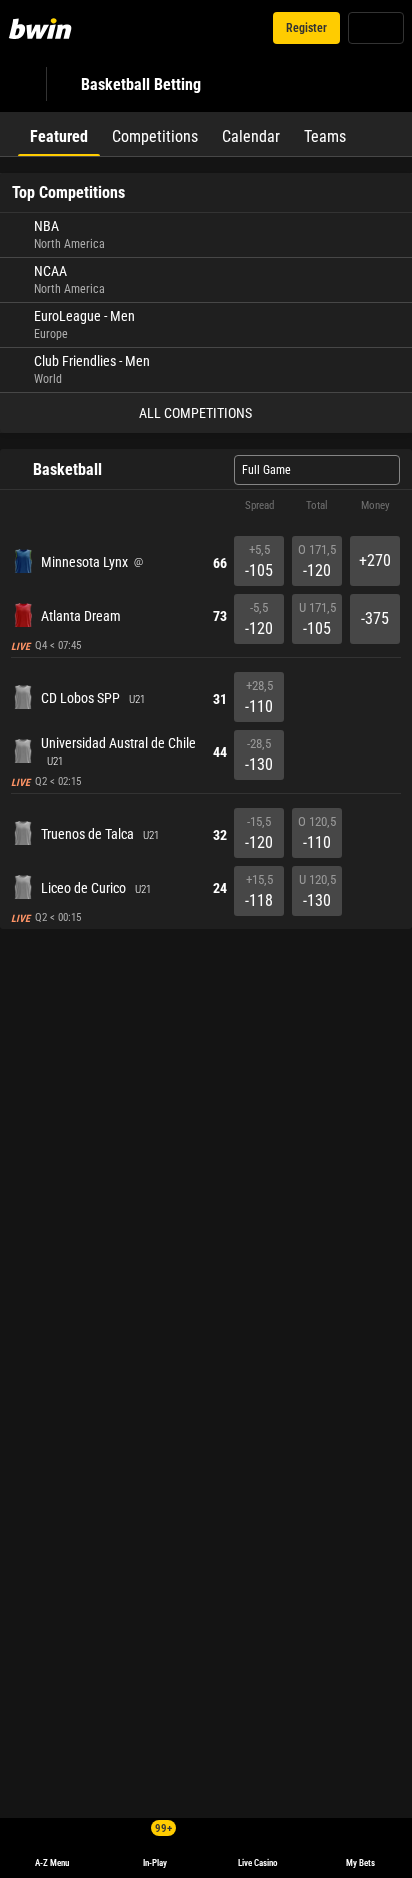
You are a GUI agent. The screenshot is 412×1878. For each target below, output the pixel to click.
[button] (206, 506)
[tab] (59, 134)
